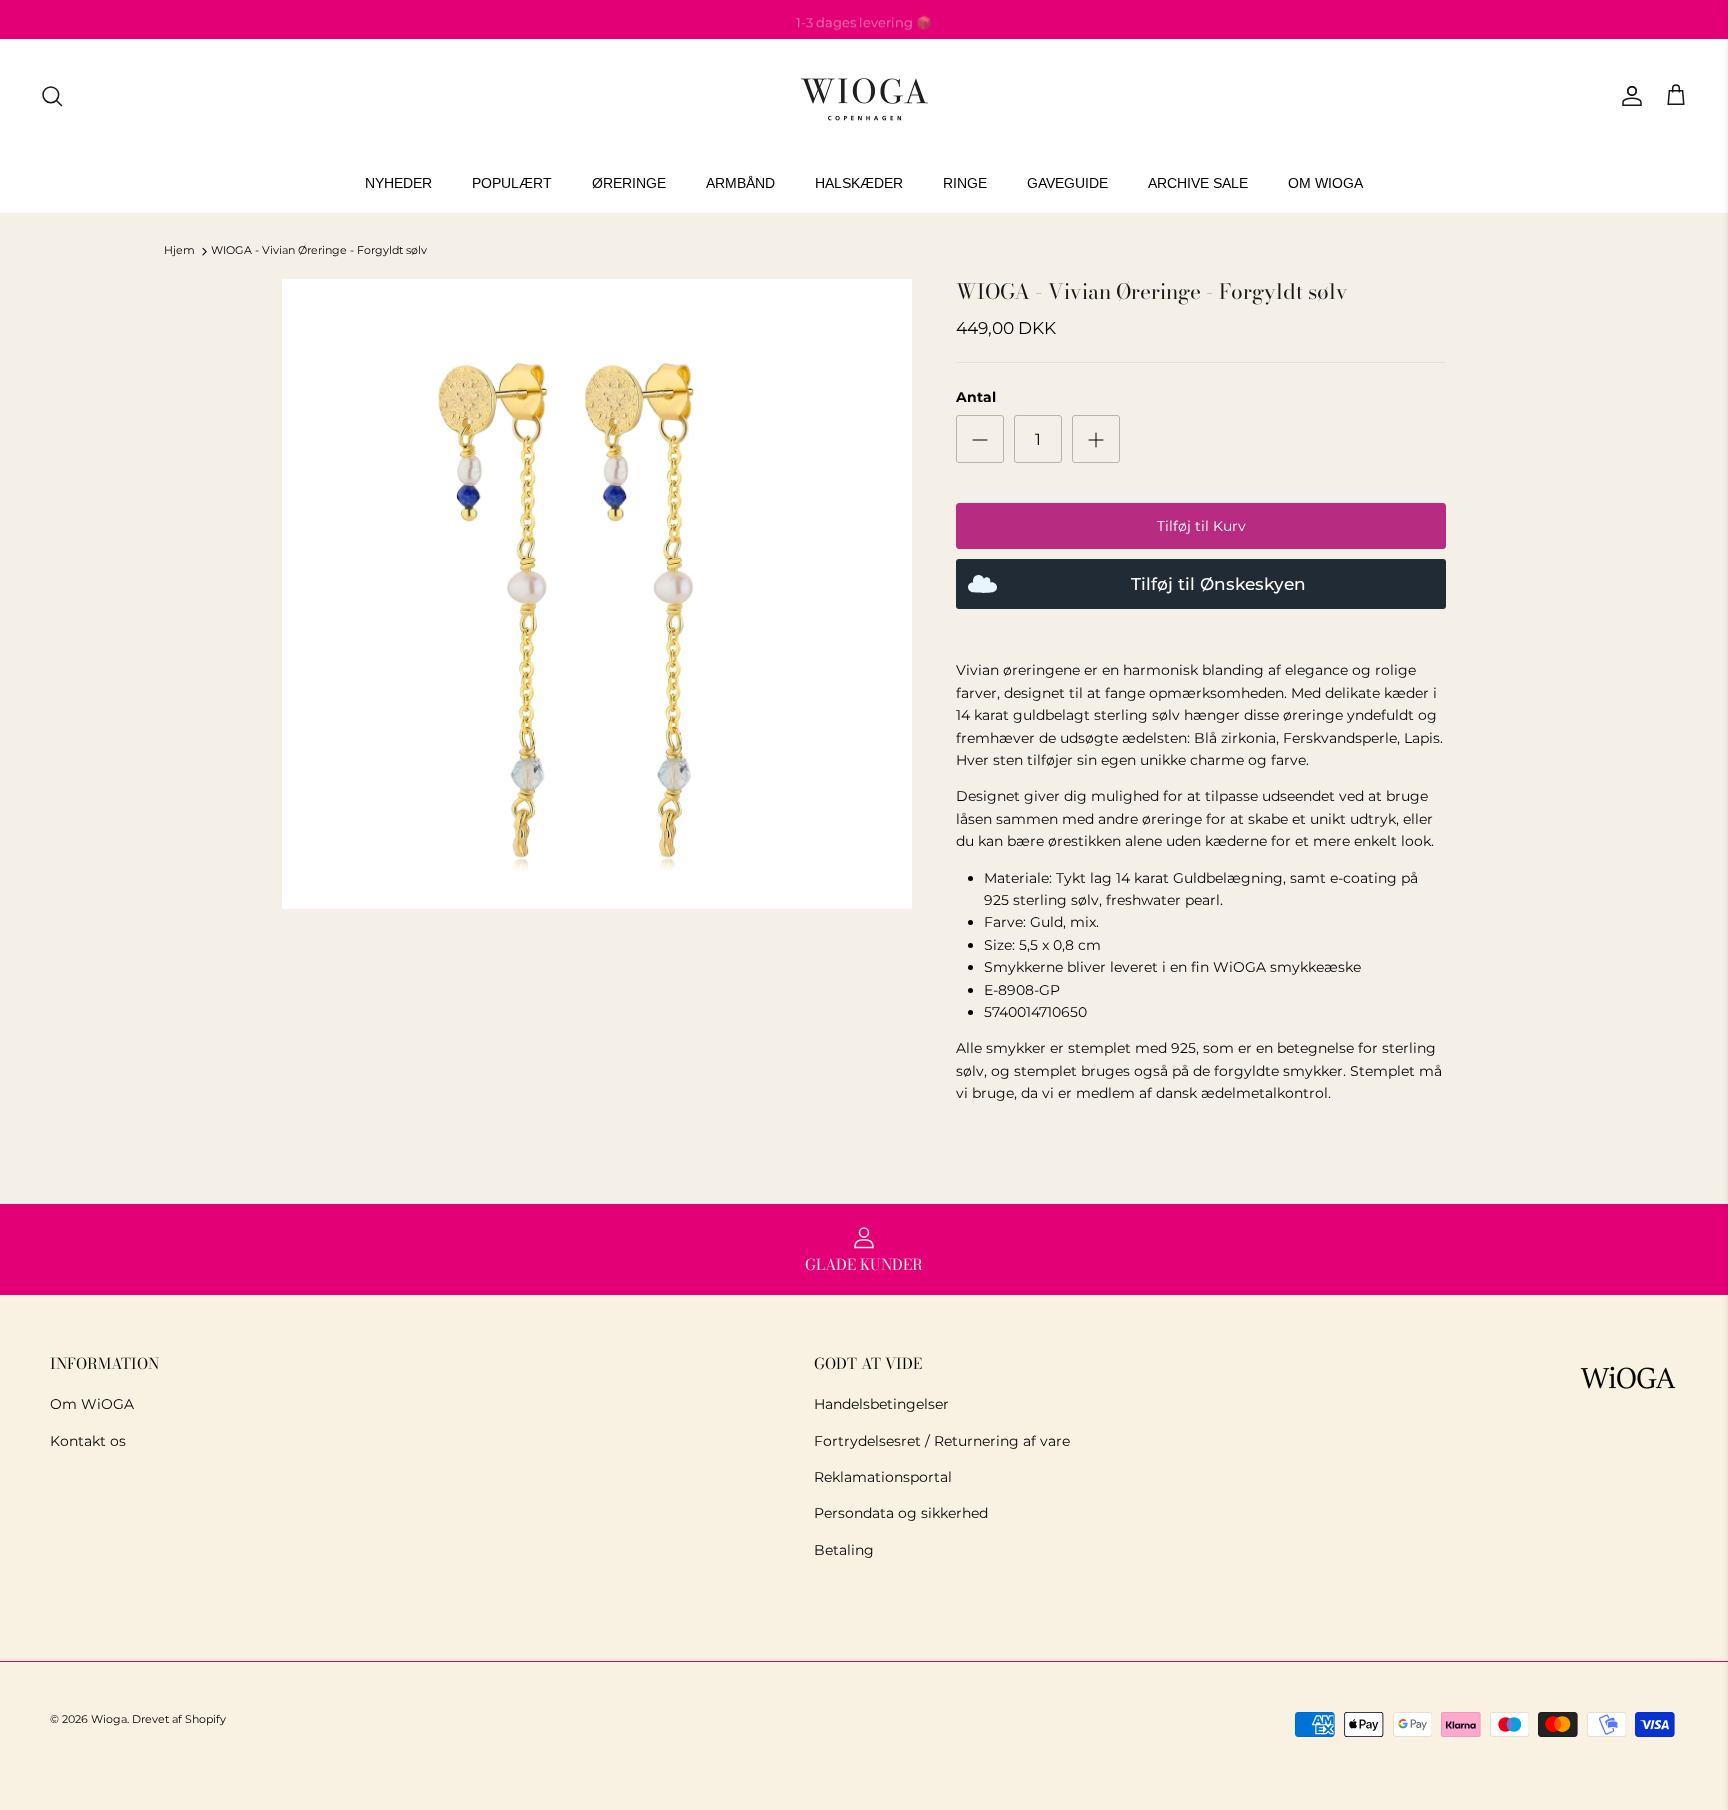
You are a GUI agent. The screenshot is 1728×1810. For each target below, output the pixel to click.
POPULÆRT (512, 183)
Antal (976, 397)
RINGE (965, 183)
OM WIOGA (1325, 183)
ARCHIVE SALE (1198, 183)
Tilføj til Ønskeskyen (1218, 584)
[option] (597, 594)
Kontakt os (88, 1441)
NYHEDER (398, 183)
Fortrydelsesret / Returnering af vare (942, 1441)
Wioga (109, 1719)
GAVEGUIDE (1067, 183)
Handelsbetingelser (881, 1404)
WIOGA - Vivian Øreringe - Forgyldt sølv (319, 251)
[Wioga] (864, 96)
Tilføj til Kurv (1201, 526)
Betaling (844, 1550)
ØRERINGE (629, 183)
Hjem (179, 251)
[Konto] (1628, 96)
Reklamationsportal (883, 1477)
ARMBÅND (740, 183)
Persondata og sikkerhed (901, 1513)
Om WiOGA (92, 1404)
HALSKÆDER (859, 183)
